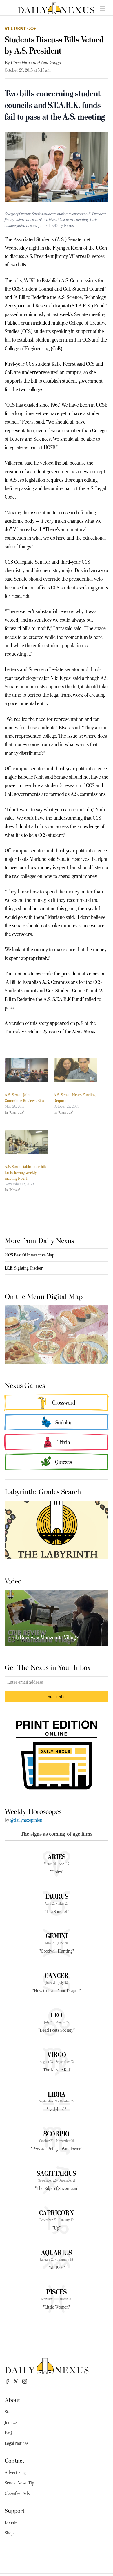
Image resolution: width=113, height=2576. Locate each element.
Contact (14, 2460)
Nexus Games (25, 1385)
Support (15, 2510)
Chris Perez (21, 63)
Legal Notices (17, 2443)
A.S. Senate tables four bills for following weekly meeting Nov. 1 (26, 1172)
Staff (9, 2412)
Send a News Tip (19, 2483)
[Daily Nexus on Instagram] (25, 2381)
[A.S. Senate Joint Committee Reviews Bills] (26, 1070)
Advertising (15, 2472)
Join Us (11, 2422)
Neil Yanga (51, 63)
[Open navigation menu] (103, 8)
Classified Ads (17, 2493)
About (12, 2400)
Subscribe (57, 1696)
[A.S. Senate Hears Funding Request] (75, 1070)
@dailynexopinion (26, 1820)
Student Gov (21, 28)
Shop (9, 2533)
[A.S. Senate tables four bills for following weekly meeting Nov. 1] (26, 1142)
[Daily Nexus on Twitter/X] (16, 2381)
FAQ (8, 2433)
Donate (11, 2522)
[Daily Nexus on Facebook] (7, 2381)
